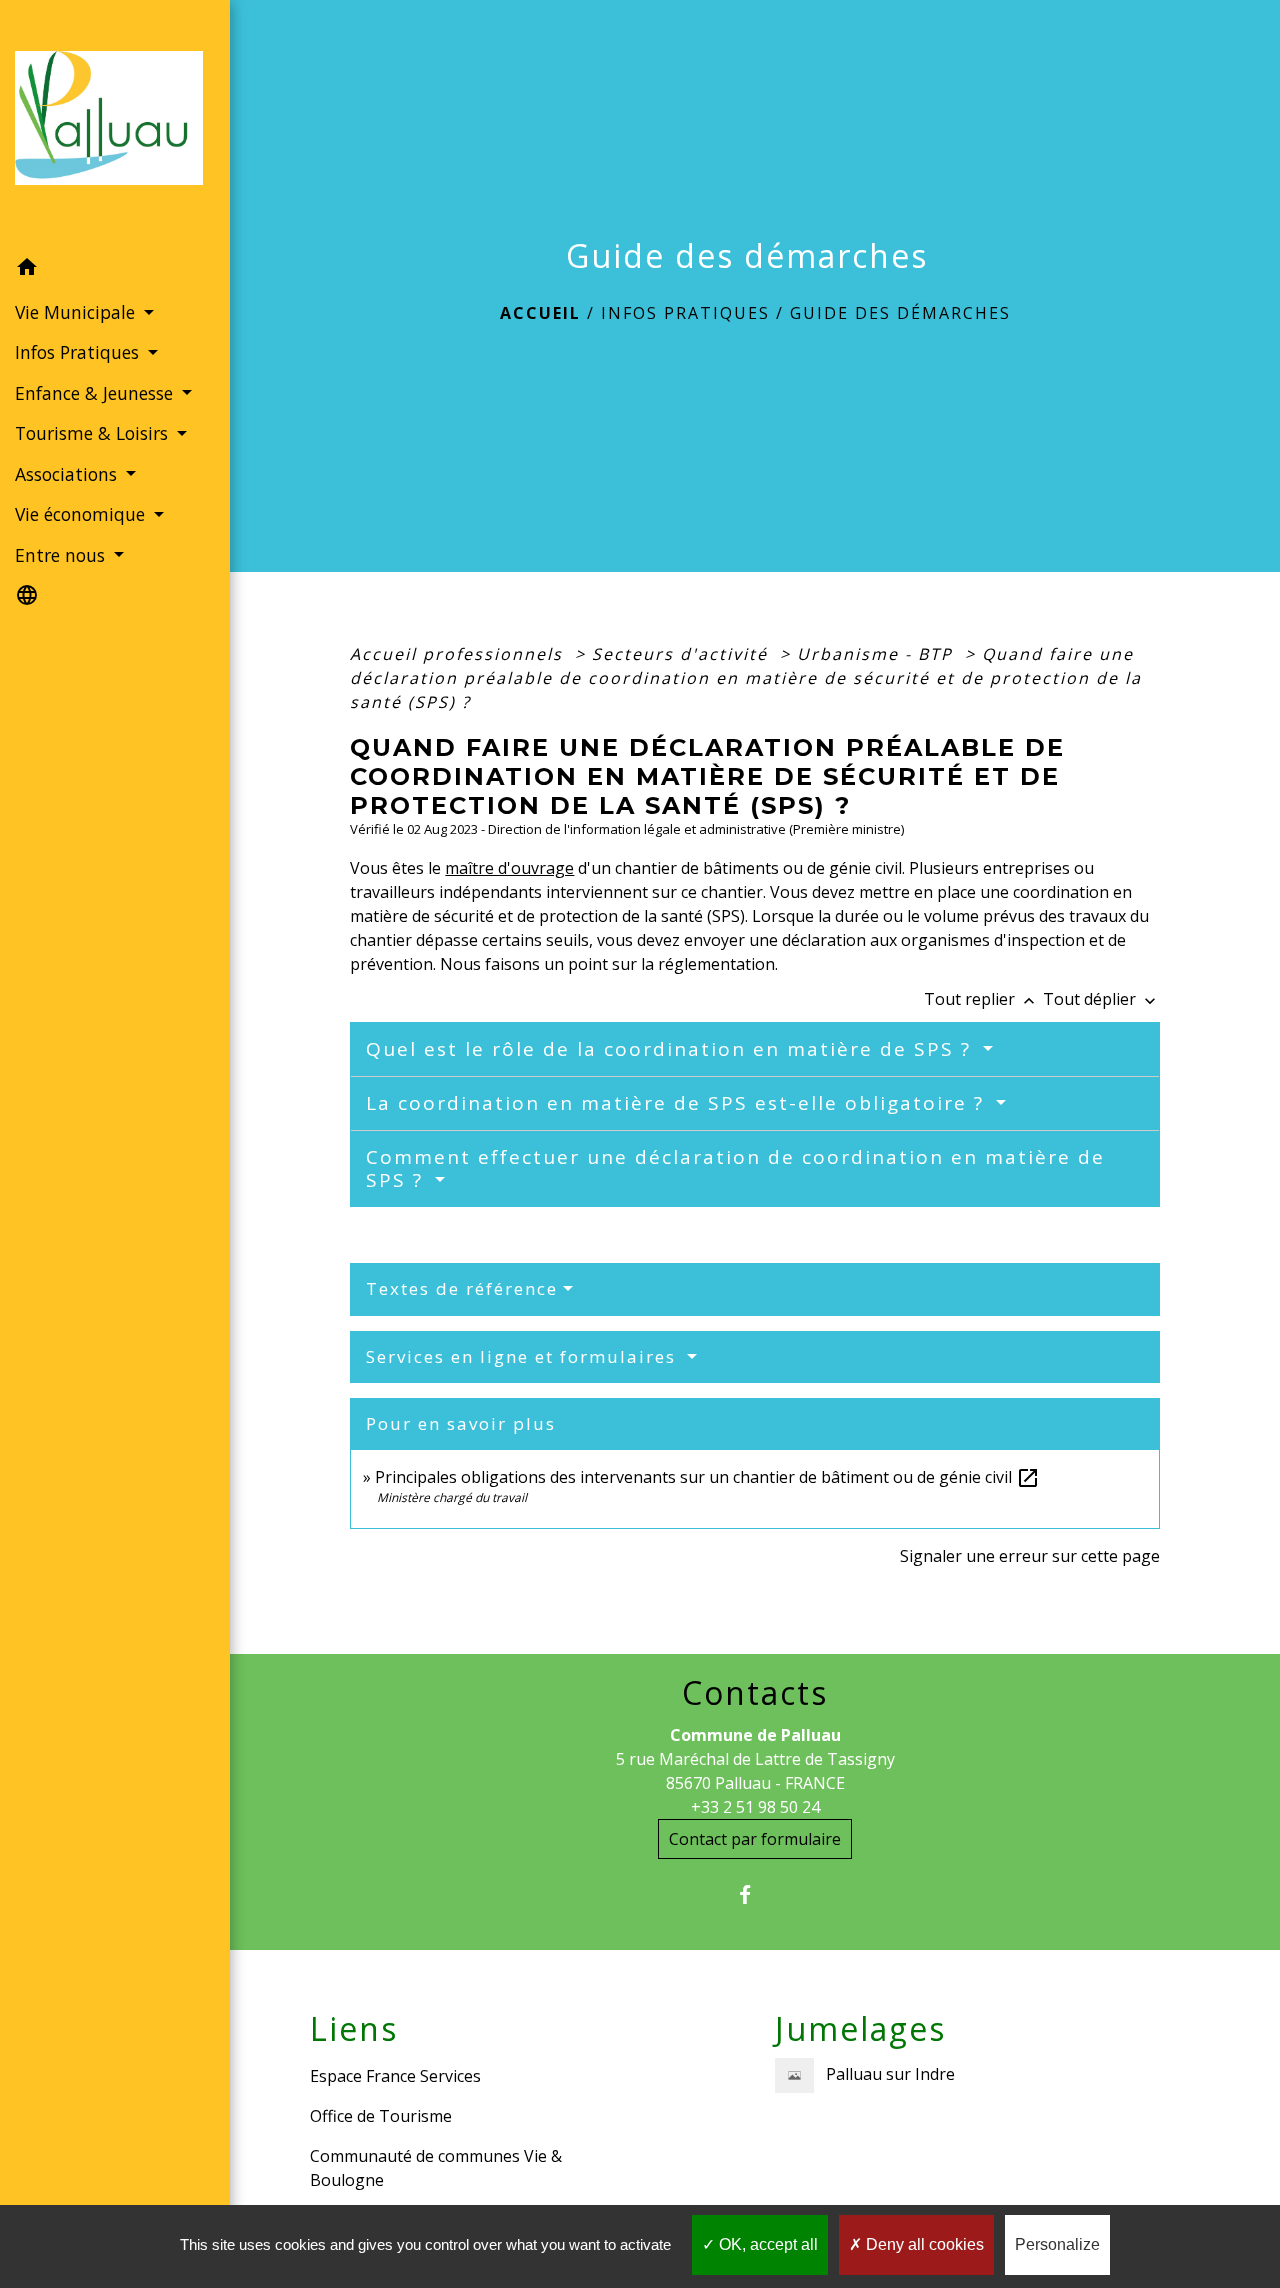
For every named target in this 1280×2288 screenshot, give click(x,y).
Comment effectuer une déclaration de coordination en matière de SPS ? (735, 1168)
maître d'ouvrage (509, 868)
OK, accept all (766, 2244)
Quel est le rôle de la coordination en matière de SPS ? (672, 1049)
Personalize (1057, 2244)
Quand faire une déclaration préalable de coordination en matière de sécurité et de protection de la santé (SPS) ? (746, 678)
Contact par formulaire (755, 1839)
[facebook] (755, 1894)
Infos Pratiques (685, 313)
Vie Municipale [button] (77, 312)
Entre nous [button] (62, 555)
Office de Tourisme (381, 2116)
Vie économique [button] (82, 514)
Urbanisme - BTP (878, 654)
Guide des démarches (900, 313)
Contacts (755, 1693)
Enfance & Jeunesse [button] (96, 393)
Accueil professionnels (459, 654)
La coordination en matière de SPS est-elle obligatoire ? (678, 1103)
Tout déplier (1101, 999)
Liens (354, 2029)
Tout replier (981, 999)
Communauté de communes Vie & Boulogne (436, 2168)
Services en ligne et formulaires (524, 1356)
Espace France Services (395, 2076)
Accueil (540, 313)
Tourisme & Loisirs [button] (94, 433)
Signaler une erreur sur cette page (1030, 1556)
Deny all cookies (923, 2244)
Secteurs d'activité (683, 654)
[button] (115, 270)
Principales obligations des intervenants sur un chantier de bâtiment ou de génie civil (707, 1477)
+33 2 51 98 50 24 (755, 1807)
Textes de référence (462, 1288)
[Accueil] (115, 124)
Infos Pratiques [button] (79, 352)
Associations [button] (68, 474)
